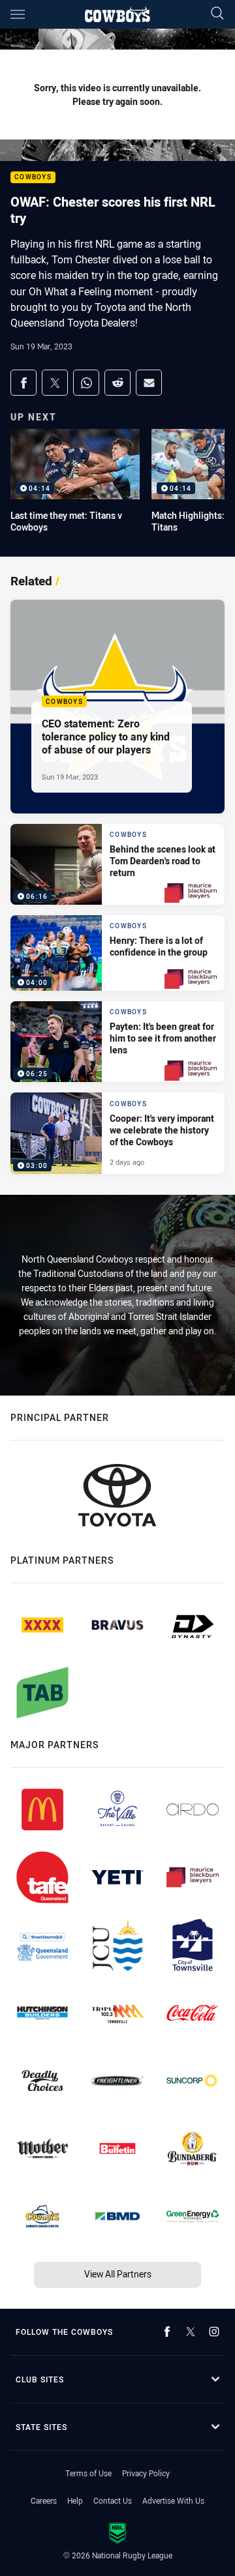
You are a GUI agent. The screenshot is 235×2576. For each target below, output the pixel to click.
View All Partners (118, 2274)
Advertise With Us (173, 2500)
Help (75, 2500)
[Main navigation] (18, 14)
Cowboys (33, 178)
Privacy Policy (146, 2473)
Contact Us (113, 2500)
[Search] (217, 14)
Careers (44, 2500)
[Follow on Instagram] (214, 2332)
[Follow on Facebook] (167, 2332)
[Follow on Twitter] (191, 2332)
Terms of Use (88, 2473)
